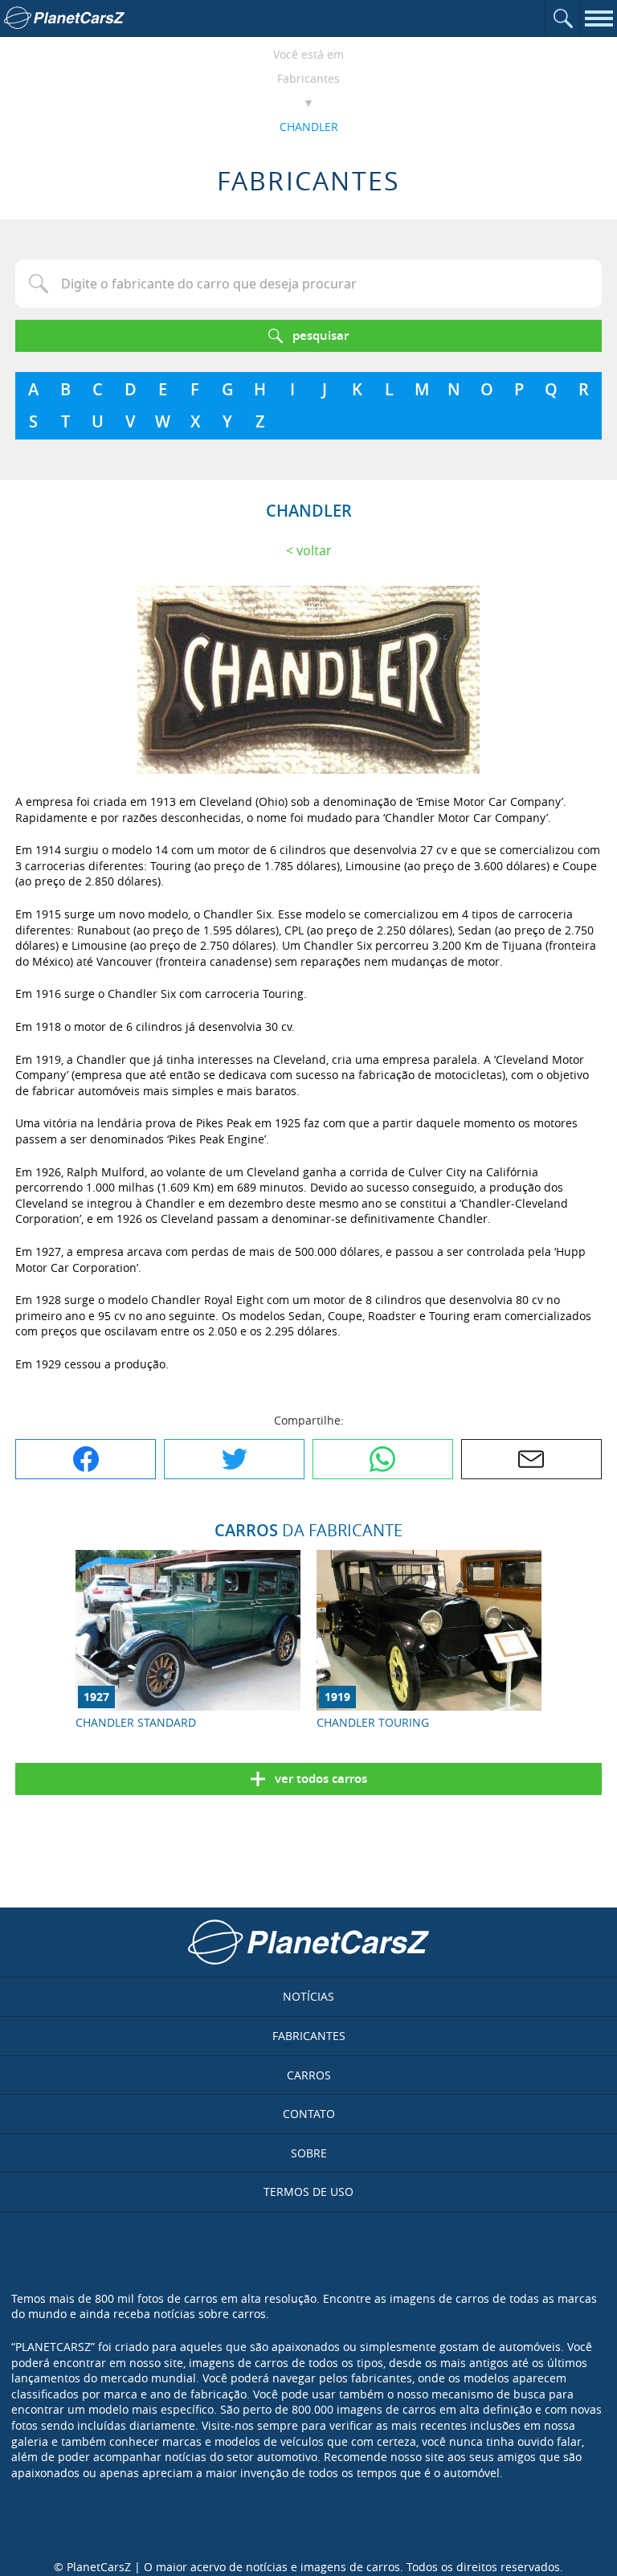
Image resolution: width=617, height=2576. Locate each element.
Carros (309, 2075)
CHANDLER (309, 127)
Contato (309, 2114)
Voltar (314, 550)
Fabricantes (308, 78)
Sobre (309, 2153)
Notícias (308, 1996)
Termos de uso (308, 2192)
